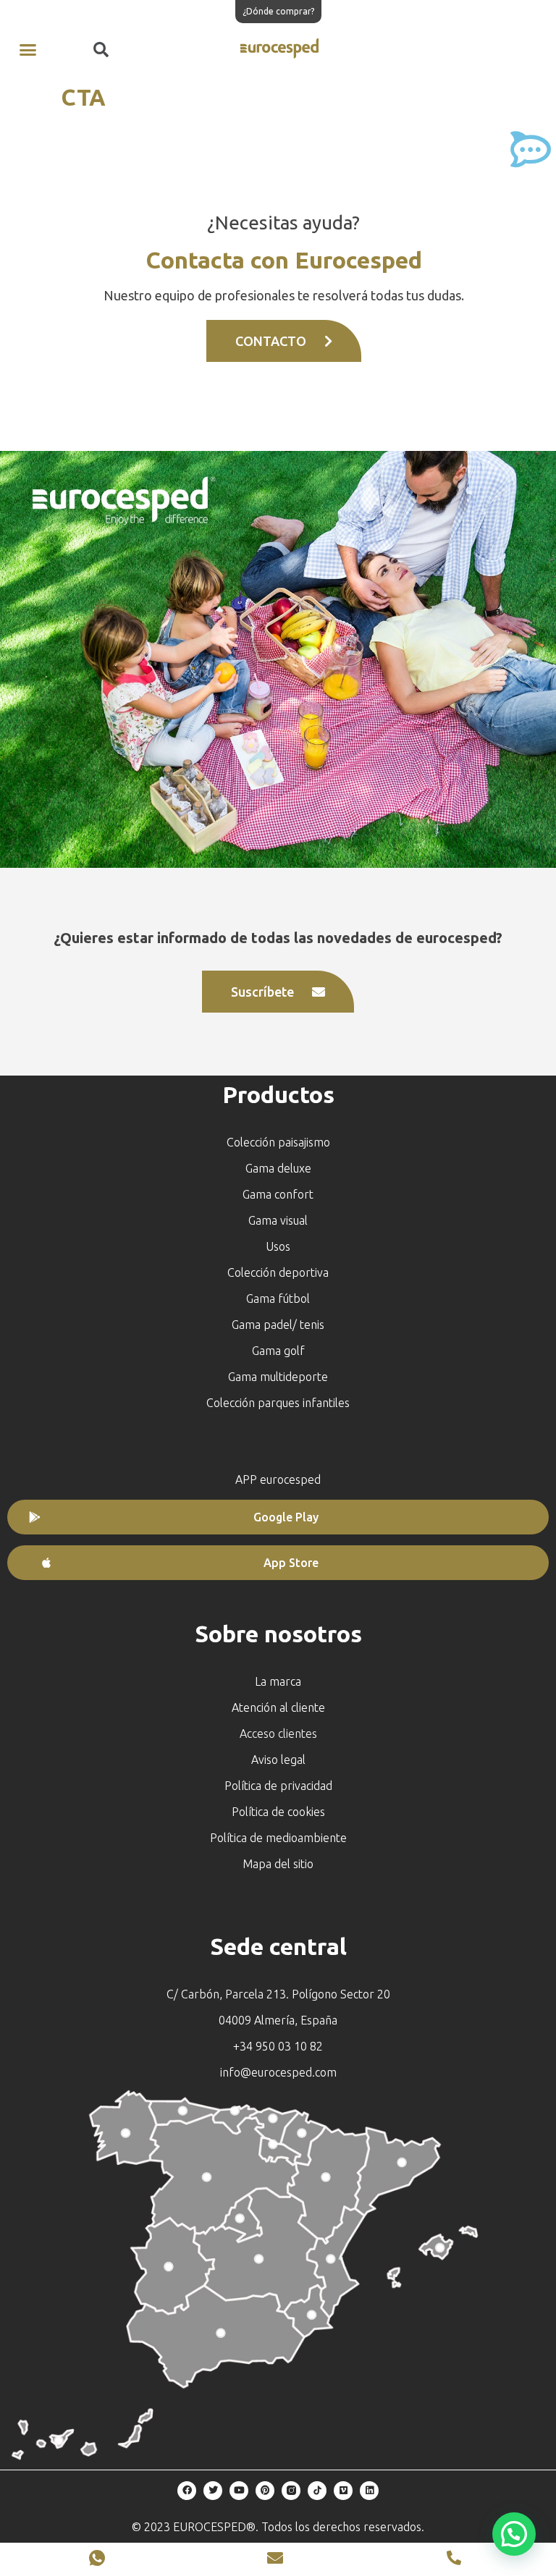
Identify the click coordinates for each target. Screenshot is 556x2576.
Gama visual (278, 1220)
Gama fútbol (278, 1298)
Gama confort (278, 1194)
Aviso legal (278, 1760)
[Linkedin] (369, 2491)
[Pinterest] (265, 2491)
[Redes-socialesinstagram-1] (291, 2491)
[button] (28, 50)
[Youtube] (239, 2491)
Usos (278, 1246)
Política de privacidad (278, 1786)
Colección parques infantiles (278, 1403)
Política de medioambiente (278, 1838)
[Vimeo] (343, 2491)
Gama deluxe (278, 1168)
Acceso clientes (278, 1733)
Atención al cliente (278, 1707)
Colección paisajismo (278, 1142)
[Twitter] (213, 2491)
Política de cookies (278, 1812)
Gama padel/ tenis (278, 1325)
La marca (278, 1681)
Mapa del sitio (278, 1864)
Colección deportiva (278, 1272)
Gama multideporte (278, 1377)
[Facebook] (187, 2491)
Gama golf (278, 1351)
